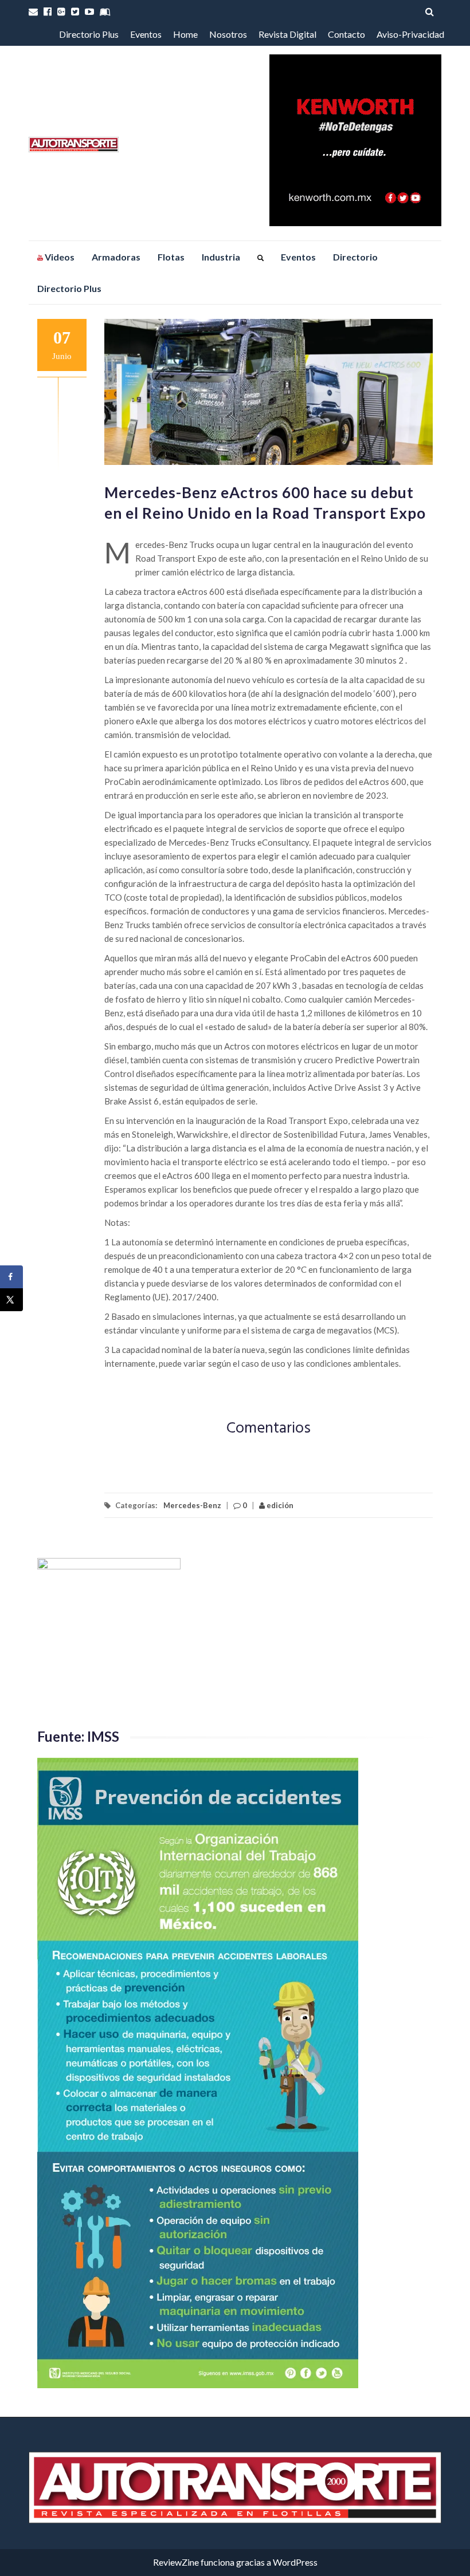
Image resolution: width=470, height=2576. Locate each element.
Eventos (146, 34)
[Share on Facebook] (11, 1277)
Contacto (346, 34)
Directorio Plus (89, 34)
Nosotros (228, 34)
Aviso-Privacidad (410, 34)
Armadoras (116, 257)
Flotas (171, 257)
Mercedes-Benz (192, 1505)
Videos (59, 257)
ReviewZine (176, 2562)
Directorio (355, 257)
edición (279, 1505)
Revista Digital (287, 34)
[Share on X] (11, 1300)
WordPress (295, 2562)
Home (185, 34)
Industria (221, 257)
